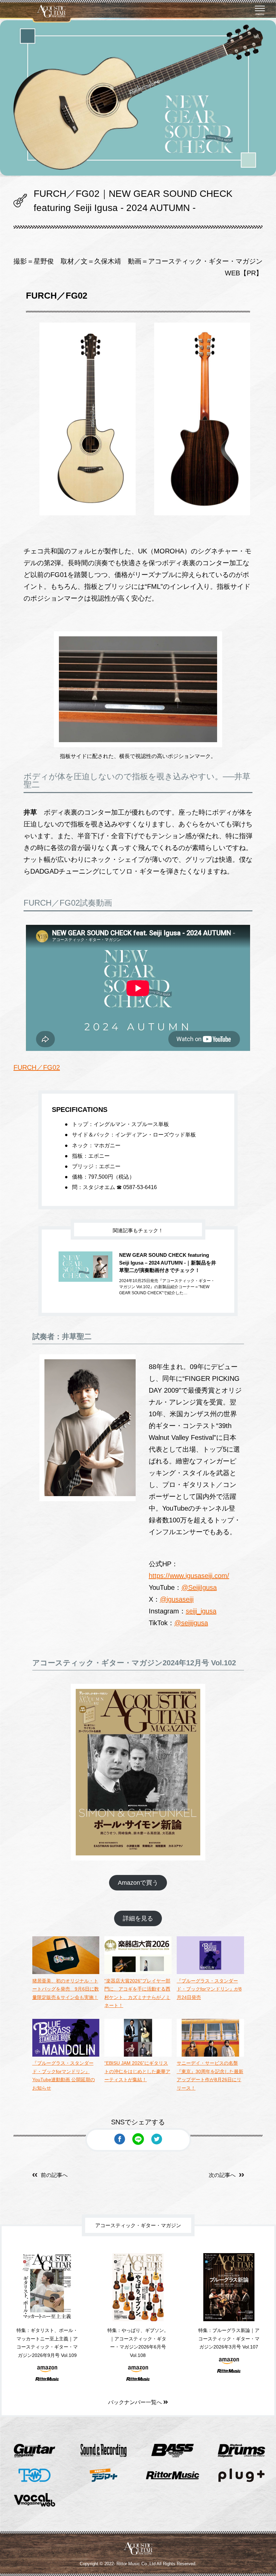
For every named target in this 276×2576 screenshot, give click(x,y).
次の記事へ (222, 2175)
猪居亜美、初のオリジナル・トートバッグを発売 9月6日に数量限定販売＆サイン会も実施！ (66, 1989)
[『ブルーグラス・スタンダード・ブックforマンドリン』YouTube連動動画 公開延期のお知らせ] (66, 2055)
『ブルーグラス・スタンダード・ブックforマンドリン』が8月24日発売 (209, 1989)
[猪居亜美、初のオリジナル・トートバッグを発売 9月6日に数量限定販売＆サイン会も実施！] (66, 1972)
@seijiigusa (191, 1623)
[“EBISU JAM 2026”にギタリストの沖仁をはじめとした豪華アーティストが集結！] (138, 2055)
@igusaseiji (177, 1599)
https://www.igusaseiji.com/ (189, 1576)
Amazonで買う (138, 1883)
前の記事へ (54, 2175)
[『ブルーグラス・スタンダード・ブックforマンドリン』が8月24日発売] (210, 1972)
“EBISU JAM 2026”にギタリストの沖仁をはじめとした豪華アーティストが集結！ (137, 2071)
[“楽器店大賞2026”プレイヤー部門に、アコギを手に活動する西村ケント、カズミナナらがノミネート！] (138, 1972)
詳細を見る (138, 1918)
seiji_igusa (201, 1611)
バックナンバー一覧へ (136, 2402)
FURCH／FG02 (37, 1067)
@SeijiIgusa (199, 1587)
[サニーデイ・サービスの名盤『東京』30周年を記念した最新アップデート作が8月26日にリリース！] (210, 2055)
